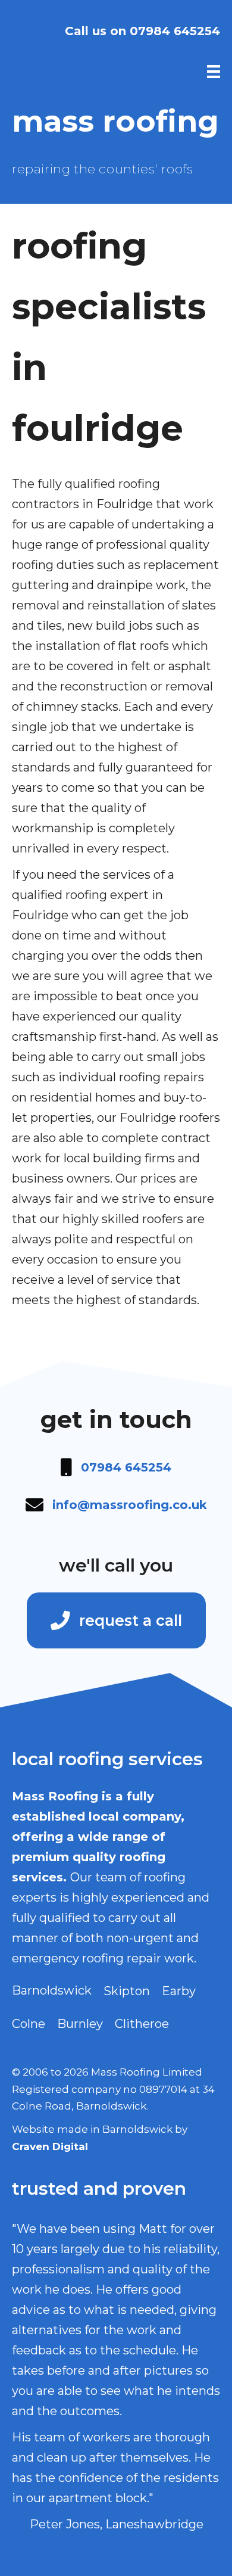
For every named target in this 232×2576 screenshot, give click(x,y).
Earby (179, 1991)
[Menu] (214, 71)
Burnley (80, 2024)
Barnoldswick (52, 1990)
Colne (29, 2024)
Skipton (127, 1991)
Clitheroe (142, 2024)
